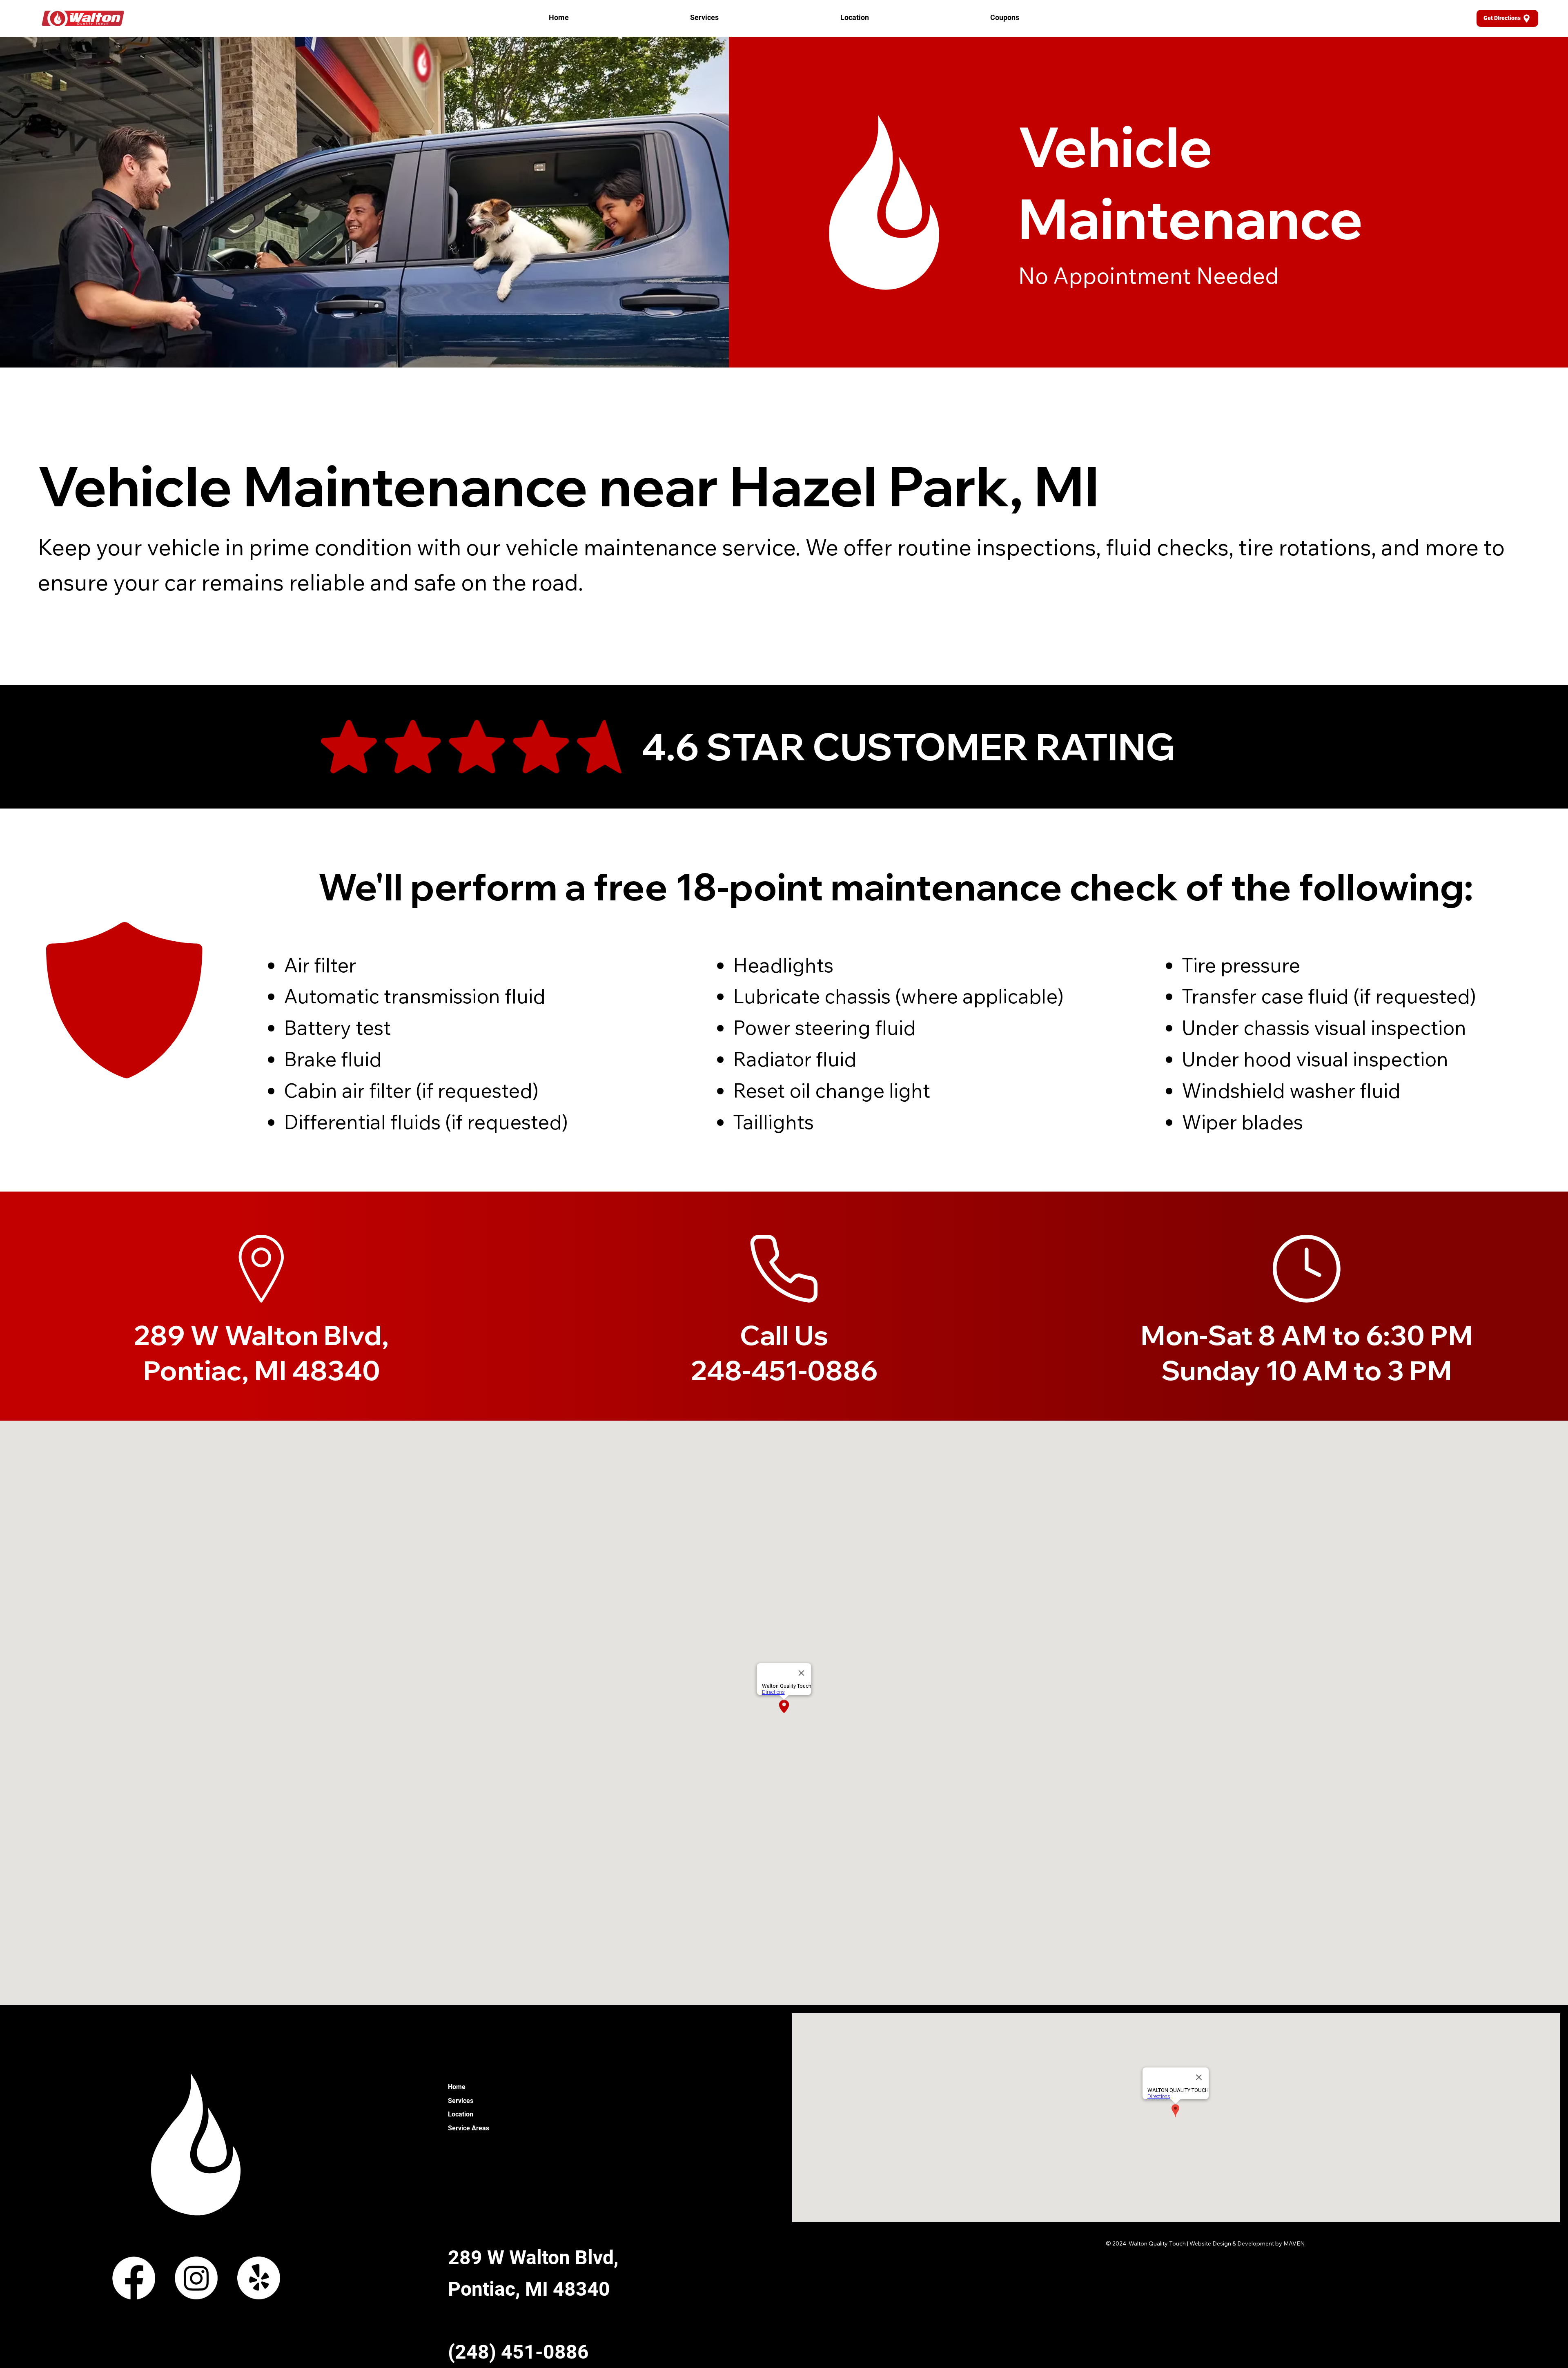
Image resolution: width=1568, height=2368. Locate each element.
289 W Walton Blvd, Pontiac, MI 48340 (261, 1352)
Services (461, 2101)
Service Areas (469, 2128)
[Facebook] (134, 2278)
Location (461, 2114)
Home (457, 2087)
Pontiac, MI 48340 (529, 2289)
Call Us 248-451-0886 (784, 1352)
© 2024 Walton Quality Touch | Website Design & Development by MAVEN (1205, 2243)
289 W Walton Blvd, (533, 2258)
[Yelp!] (259, 2278)
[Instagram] (196, 2278)
